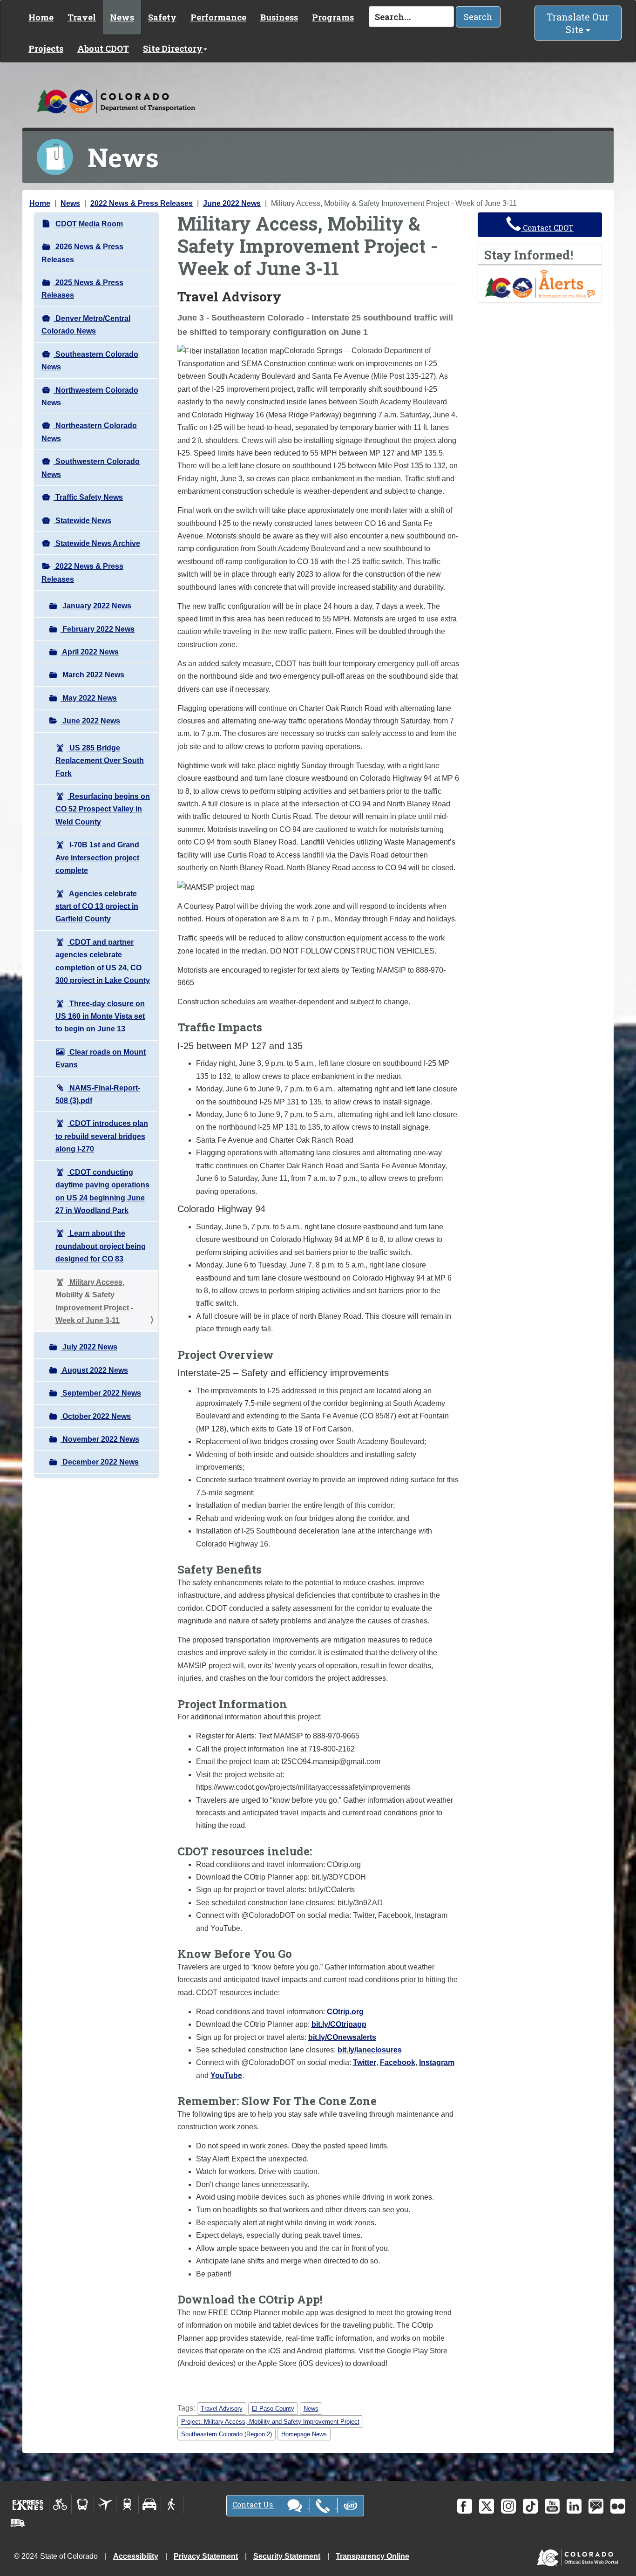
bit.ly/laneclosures (370, 2050)
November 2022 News (100, 1439)
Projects (46, 48)
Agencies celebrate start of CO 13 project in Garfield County (97, 906)
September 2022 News (101, 1393)
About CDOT (103, 48)
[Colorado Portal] (579, 2555)
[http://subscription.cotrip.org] (540, 283)
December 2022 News (100, 1462)
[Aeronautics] (105, 2504)
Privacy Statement (206, 2556)
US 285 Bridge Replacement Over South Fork (100, 761)
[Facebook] (465, 2506)
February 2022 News (98, 629)
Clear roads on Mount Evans (101, 1058)
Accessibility (136, 2556)
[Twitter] (487, 2506)
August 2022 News (94, 1370)
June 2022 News (232, 203)
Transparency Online (372, 2556)
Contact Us (254, 2504)
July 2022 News (89, 1347)
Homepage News (304, 2434)
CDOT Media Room (88, 224)
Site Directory (173, 48)
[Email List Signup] (596, 2506)
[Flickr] (618, 2506)
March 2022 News (92, 675)
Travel (82, 17)
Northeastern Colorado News (89, 432)
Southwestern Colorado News (91, 468)
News (122, 17)
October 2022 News (96, 1416)
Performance (218, 17)
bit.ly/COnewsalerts (342, 2037)
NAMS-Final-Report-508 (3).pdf (98, 1094)
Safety (162, 17)
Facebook (398, 2062)
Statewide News (82, 521)
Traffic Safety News (88, 497)
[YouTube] (552, 2506)
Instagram (437, 2062)
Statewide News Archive (97, 543)
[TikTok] (530, 2506)
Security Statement (287, 2556)
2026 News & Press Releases (82, 253)
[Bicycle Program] (60, 2504)
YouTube (226, 2075)
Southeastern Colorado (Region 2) (227, 2434)
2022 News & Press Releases (142, 203)
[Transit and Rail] (83, 2504)
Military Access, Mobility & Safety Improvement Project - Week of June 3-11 (94, 1301)
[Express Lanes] (28, 2504)
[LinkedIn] (574, 2506)
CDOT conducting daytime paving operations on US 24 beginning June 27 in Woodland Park (102, 1191)
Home (41, 17)
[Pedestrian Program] (172, 2504)
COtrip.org (345, 2012)
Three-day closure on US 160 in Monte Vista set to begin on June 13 (100, 1016)
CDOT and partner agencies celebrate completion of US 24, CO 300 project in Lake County (103, 961)
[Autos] (150, 2504)
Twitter (365, 2062)
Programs (333, 17)
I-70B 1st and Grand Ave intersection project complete (97, 858)
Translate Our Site (578, 23)
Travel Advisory (222, 2409)
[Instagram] (508, 2506)
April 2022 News (90, 652)
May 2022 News (89, 698)
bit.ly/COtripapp (339, 2024)
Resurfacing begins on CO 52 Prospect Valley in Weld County (103, 809)
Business (279, 17)
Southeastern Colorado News (90, 361)
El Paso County (273, 2409)
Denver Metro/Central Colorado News (86, 325)
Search (478, 17)
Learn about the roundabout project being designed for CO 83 (101, 1246)
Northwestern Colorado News (90, 396)
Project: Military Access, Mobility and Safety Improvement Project (270, 2422)
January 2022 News (96, 606)
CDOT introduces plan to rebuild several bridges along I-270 (102, 1136)
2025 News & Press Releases (82, 289)
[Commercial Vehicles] (18, 2523)
